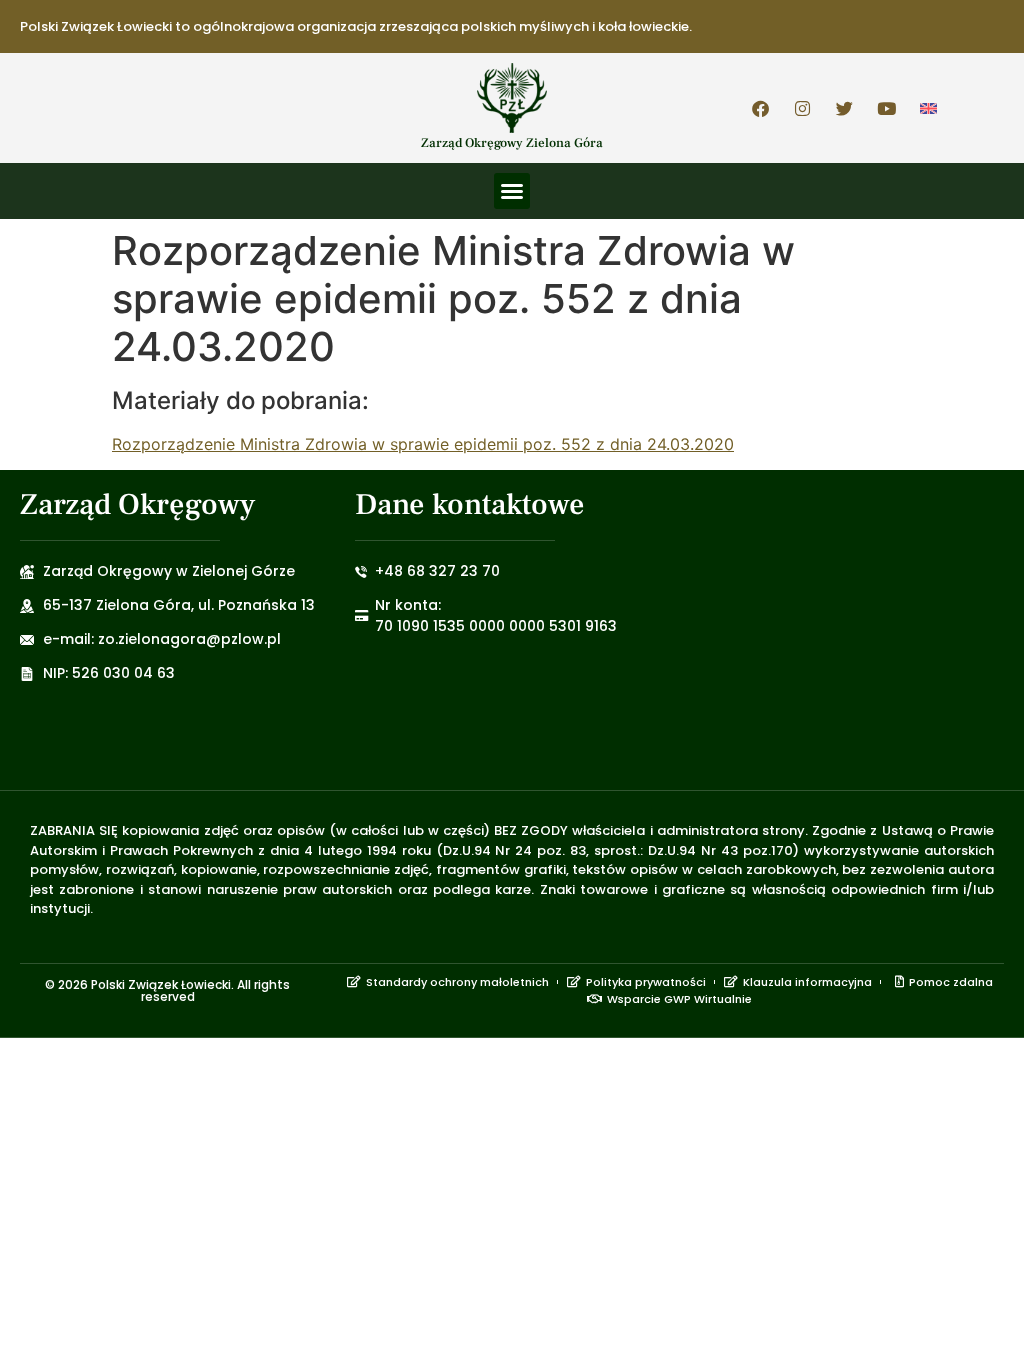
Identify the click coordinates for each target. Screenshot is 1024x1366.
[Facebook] (761, 108)
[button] (512, 191)
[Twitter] (845, 108)
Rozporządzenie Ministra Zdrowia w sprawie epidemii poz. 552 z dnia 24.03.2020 (423, 444)
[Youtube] (887, 108)
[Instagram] (803, 108)
